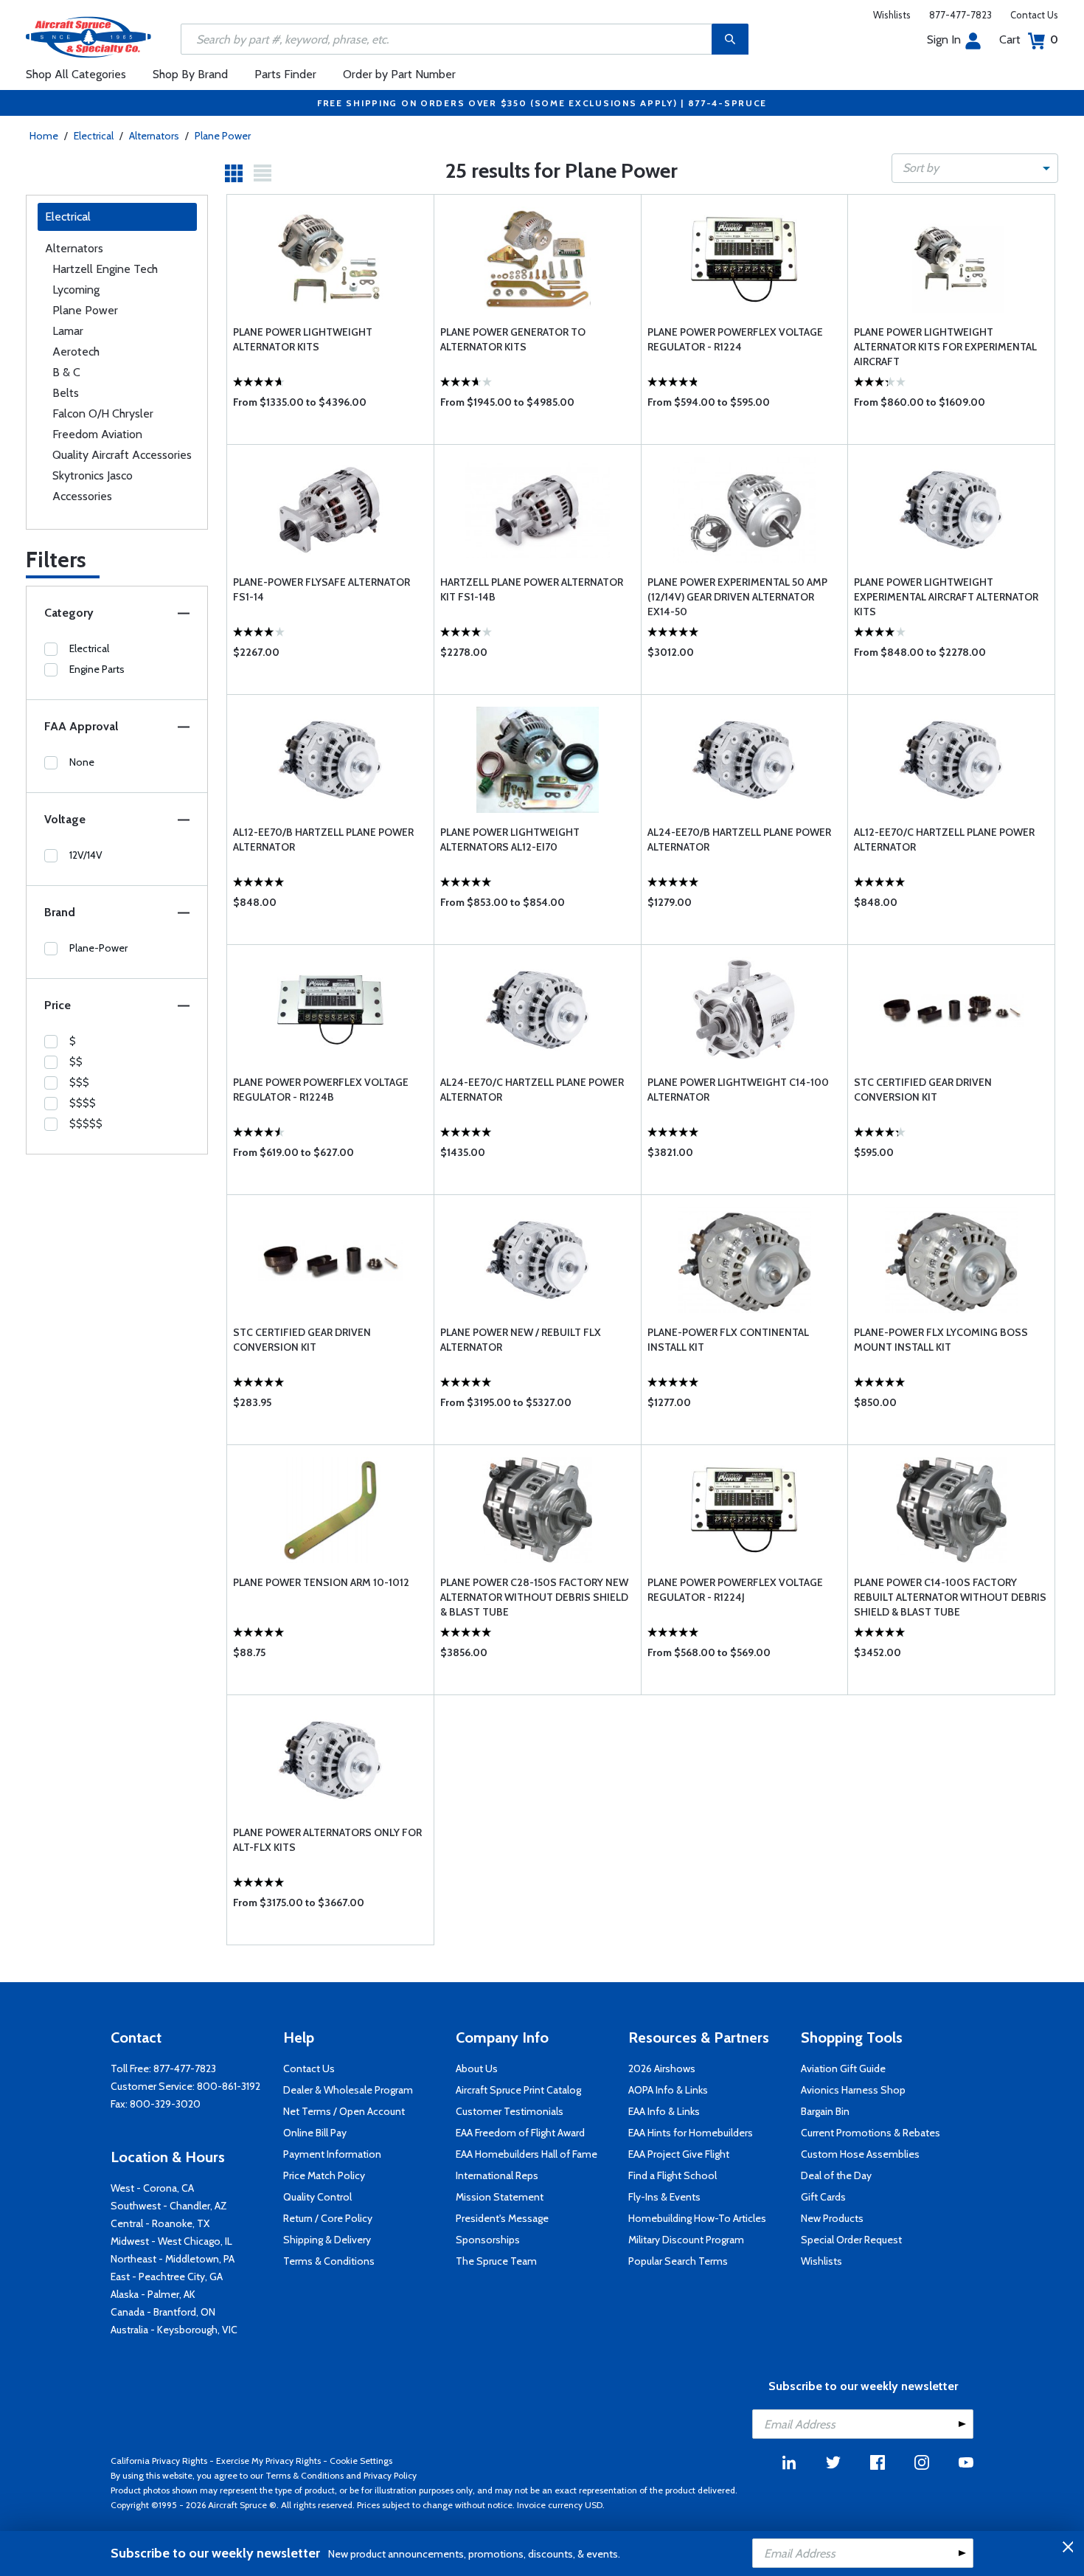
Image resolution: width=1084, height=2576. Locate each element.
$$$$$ (86, 1123)
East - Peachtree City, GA (167, 2276)
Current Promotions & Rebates (871, 2133)
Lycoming (76, 290)
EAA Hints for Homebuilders (691, 2133)
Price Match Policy (324, 2175)
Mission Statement (500, 2197)
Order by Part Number (399, 74)
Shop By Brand (190, 74)
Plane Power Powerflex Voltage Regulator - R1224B (321, 1090)
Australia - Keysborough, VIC (174, 2330)
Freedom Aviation (97, 434)
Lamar (68, 331)
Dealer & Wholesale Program (348, 2090)
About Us (477, 2068)
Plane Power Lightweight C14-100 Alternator (738, 1090)
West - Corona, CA (152, 2188)
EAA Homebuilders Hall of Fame (527, 2154)
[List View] (263, 173)
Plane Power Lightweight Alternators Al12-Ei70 (510, 839)
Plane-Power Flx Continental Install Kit (728, 1340)
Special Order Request (851, 2240)
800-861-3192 (229, 2086)
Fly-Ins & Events (664, 2197)
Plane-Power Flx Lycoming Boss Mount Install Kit (941, 1340)
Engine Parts (97, 669)
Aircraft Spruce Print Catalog (518, 2090)
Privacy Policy (390, 2475)
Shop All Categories (76, 74)
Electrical (94, 136)
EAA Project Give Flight (679, 2154)
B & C (66, 372)
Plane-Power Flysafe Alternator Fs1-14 (322, 589)
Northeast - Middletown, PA (173, 2259)
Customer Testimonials (510, 2111)
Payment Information (332, 2154)
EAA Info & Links (664, 2111)
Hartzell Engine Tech (105, 269)
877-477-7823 (960, 15)
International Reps (497, 2175)
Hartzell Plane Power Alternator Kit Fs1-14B (532, 589)
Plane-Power (98, 948)
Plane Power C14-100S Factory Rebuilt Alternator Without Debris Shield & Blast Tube (950, 1597)
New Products (832, 2218)
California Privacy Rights (159, 2461)
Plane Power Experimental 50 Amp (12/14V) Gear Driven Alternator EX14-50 (737, 597)
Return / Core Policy (328, 2218)
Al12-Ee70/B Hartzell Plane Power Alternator (323, 839)
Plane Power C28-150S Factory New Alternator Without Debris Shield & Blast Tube (534, 1597)
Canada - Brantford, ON (163, 2312)
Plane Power (223, 136)
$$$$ (83, 1103)
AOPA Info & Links (668, 2090)
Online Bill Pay (315, 2133)
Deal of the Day (836, 2175)
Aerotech (76, 352)
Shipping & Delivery (327, 2240)
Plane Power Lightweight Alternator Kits (303, 339)
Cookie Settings (361, 2461)
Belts (66, 393)
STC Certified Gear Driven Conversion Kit (923, 1090)
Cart (1029, 39)
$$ (76, 1062)
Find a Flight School (673, 2175)
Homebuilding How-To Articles (697, 2218)
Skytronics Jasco (93, 475)
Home (44, 136)
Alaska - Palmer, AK (153, 2294)
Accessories (82, 496)
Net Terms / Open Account (344, 2111)
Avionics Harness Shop (853, 2090)
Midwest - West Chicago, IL (171, 2241)
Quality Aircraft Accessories (122, 455)
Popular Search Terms (678, 2261)
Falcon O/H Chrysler (103, 413)
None (82, 762)
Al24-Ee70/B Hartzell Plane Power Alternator (739, 839)
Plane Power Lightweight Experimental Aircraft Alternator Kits (946, 597)
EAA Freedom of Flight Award (520, 2133)
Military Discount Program (686, 2240)
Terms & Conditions (329, 2261)
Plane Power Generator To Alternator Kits (513, 339)
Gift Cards (823, 2197)
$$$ (79, 1082)
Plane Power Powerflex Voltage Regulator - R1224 (735, 339)
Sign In (944, 39)
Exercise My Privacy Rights (268, 2461)
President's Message (502, 2218)
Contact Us (1034, 15)
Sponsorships (488, 2240)
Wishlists (892, 15)
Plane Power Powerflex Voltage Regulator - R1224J (735, 1590)
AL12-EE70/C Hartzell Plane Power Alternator (944, 839)
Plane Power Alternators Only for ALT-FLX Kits (327, 1840)
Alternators (154, 136)
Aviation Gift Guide (843, 2068)
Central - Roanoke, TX (160, 2223)
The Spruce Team (496, 2261)
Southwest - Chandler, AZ (169, 2206)
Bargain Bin (825, 2111)
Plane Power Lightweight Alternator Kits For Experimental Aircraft (945, 347)
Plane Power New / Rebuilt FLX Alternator (521, 1340)
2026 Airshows (662, 2068)
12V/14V (86, 855)
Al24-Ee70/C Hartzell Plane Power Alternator (532, 1090)
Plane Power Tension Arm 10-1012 (321, 1582)
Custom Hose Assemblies (860, 2154)
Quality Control (317, 2197)
